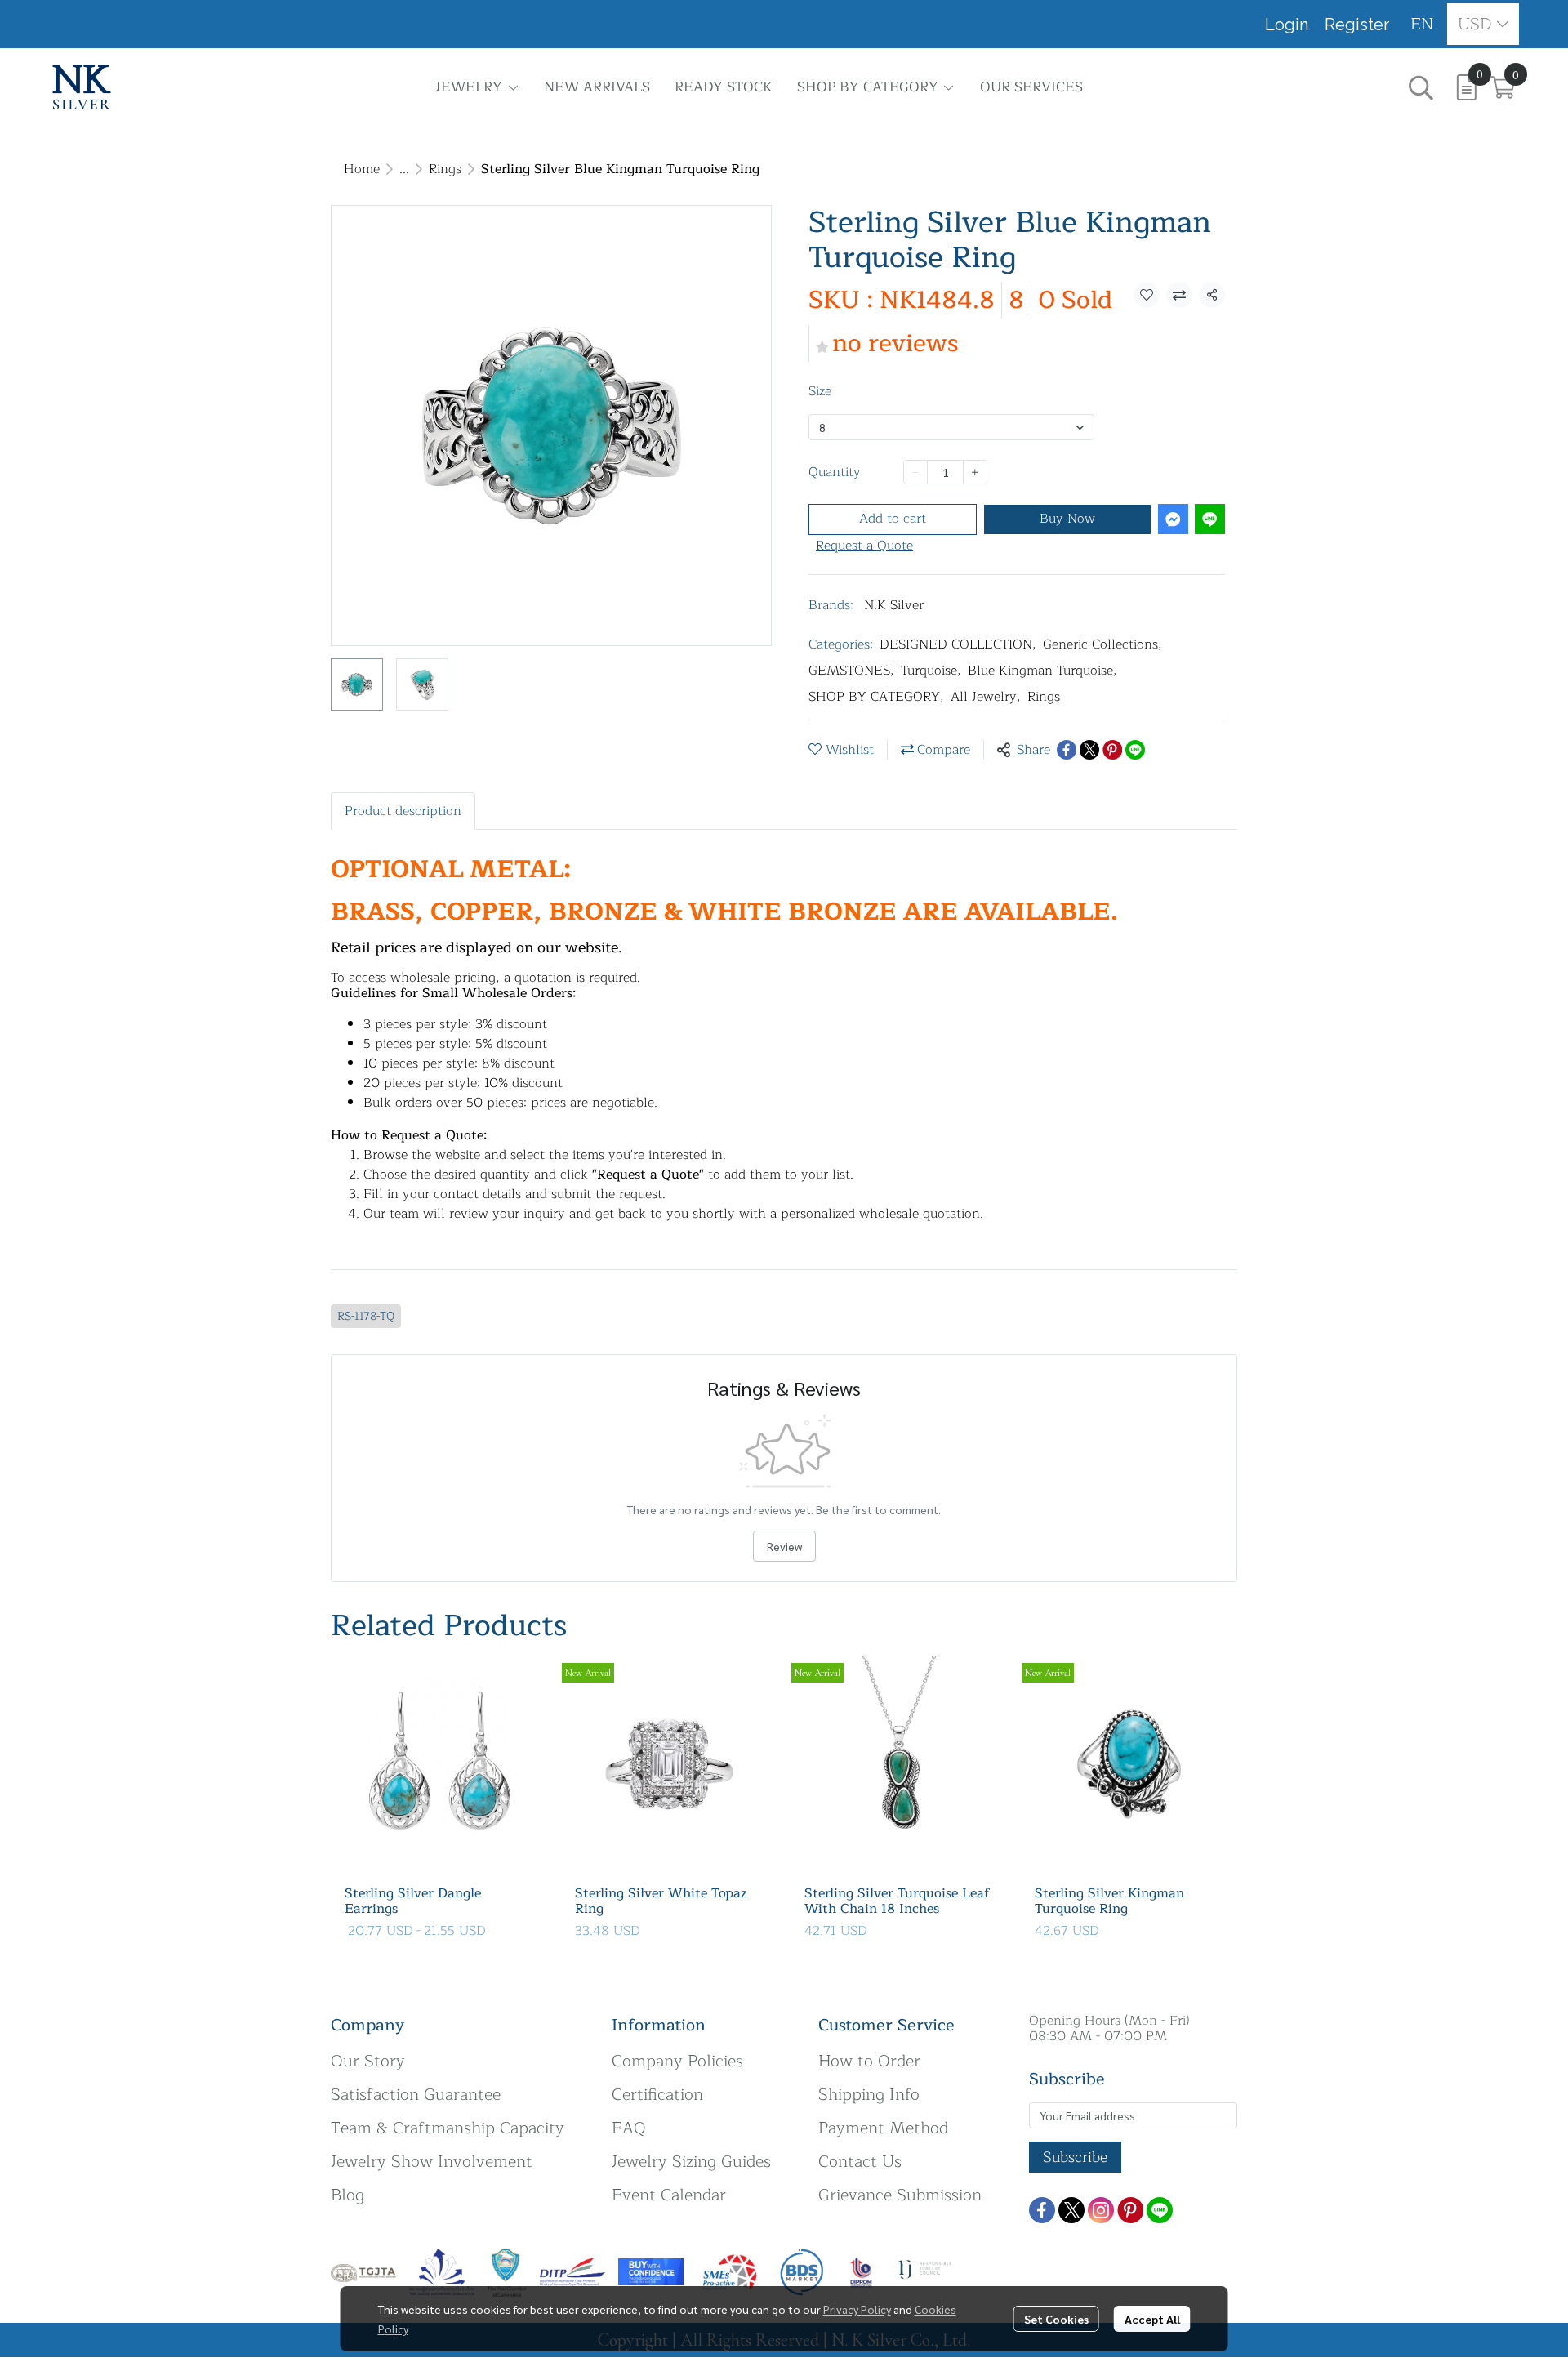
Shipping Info (869, 2095)
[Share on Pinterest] (1112, 750)
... (404, 169)
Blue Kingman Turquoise (1042, 671)
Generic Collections (1102, 644)
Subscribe (1075, 2157)
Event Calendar (669, 2195)
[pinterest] (1130, 2210)
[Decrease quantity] (915, 472)
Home (362, 169)
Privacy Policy (857, 2309)
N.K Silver (894, 605)
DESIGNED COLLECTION (958, 644)
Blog (347, 2195)
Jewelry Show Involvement (432, 2162)
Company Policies (677, 2061)
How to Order (869, 2061)
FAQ (629, 2128)
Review (784, 1546)
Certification (657, 2095)
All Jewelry (986, 697)
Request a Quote (864, 546)
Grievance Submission (900, 2195)
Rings (445, 169)
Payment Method (883, 2128)
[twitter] (1071, 2210)
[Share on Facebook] (1067, 750)
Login (1287, 25)
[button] (1422, 24)
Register (1357, 25)
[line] (1160, 2210)
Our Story (368, 2061)
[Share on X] (1089, 750)
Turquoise (931, 671)
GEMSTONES (851, 671)
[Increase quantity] (975, 472)
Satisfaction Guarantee (416, 2095)
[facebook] (1042, 2210)
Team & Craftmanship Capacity (448, 2128)
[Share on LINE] (1135, 750)
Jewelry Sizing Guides (691, 2162)
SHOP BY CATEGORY (876, 697)
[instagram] (1101, 2210)
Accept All (1152, 2319)
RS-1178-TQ (366, 1316)
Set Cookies (1056, 2319)
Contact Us (860, 2162)
